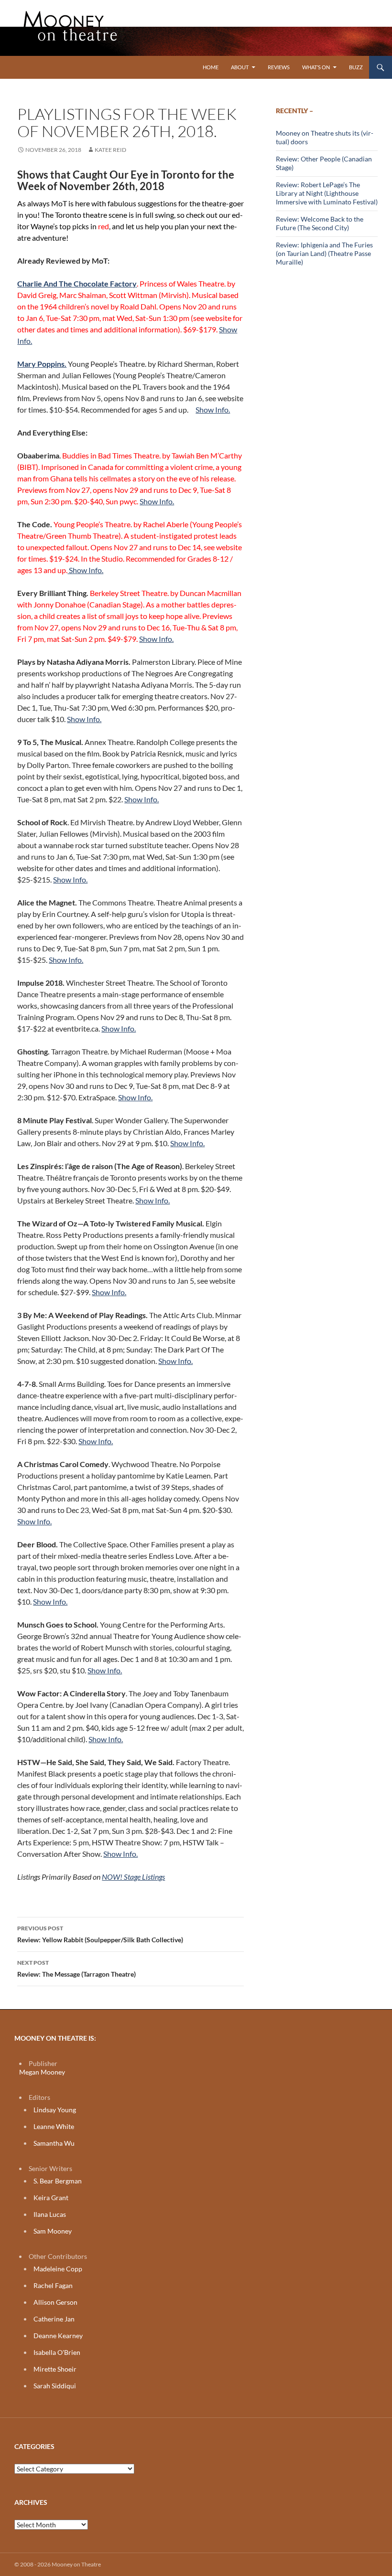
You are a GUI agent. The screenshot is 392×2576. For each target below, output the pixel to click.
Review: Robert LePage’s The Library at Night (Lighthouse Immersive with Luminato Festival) (327, 193)
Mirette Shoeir (55, 2369)
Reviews (279, 67)
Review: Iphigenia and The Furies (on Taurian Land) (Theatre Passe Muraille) (324, 253)
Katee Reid (110, 150)
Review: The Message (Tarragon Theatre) (76, 1969)
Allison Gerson (55, 2302)
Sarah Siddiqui (55, 2386)
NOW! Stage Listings (133, 1877)
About (240, 67)
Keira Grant (51, 2198)
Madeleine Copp (58, 2269)
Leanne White (54, 2126)
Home (211, 67)
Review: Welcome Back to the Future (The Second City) (320, 223)
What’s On (316, 67)
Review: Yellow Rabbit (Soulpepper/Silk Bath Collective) (100, 1934)
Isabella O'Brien (57, 2352)
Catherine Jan (54, 2319)
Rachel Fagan (53, 2285)
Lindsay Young (55, 2110)
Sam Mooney (53, 2231)
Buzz (356, 67)
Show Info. (213, 410)
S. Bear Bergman (58, 2181)
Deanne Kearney (58, 2336)
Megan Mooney (42, 2072)
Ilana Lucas (50, 2214)
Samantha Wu (54, 2143)
